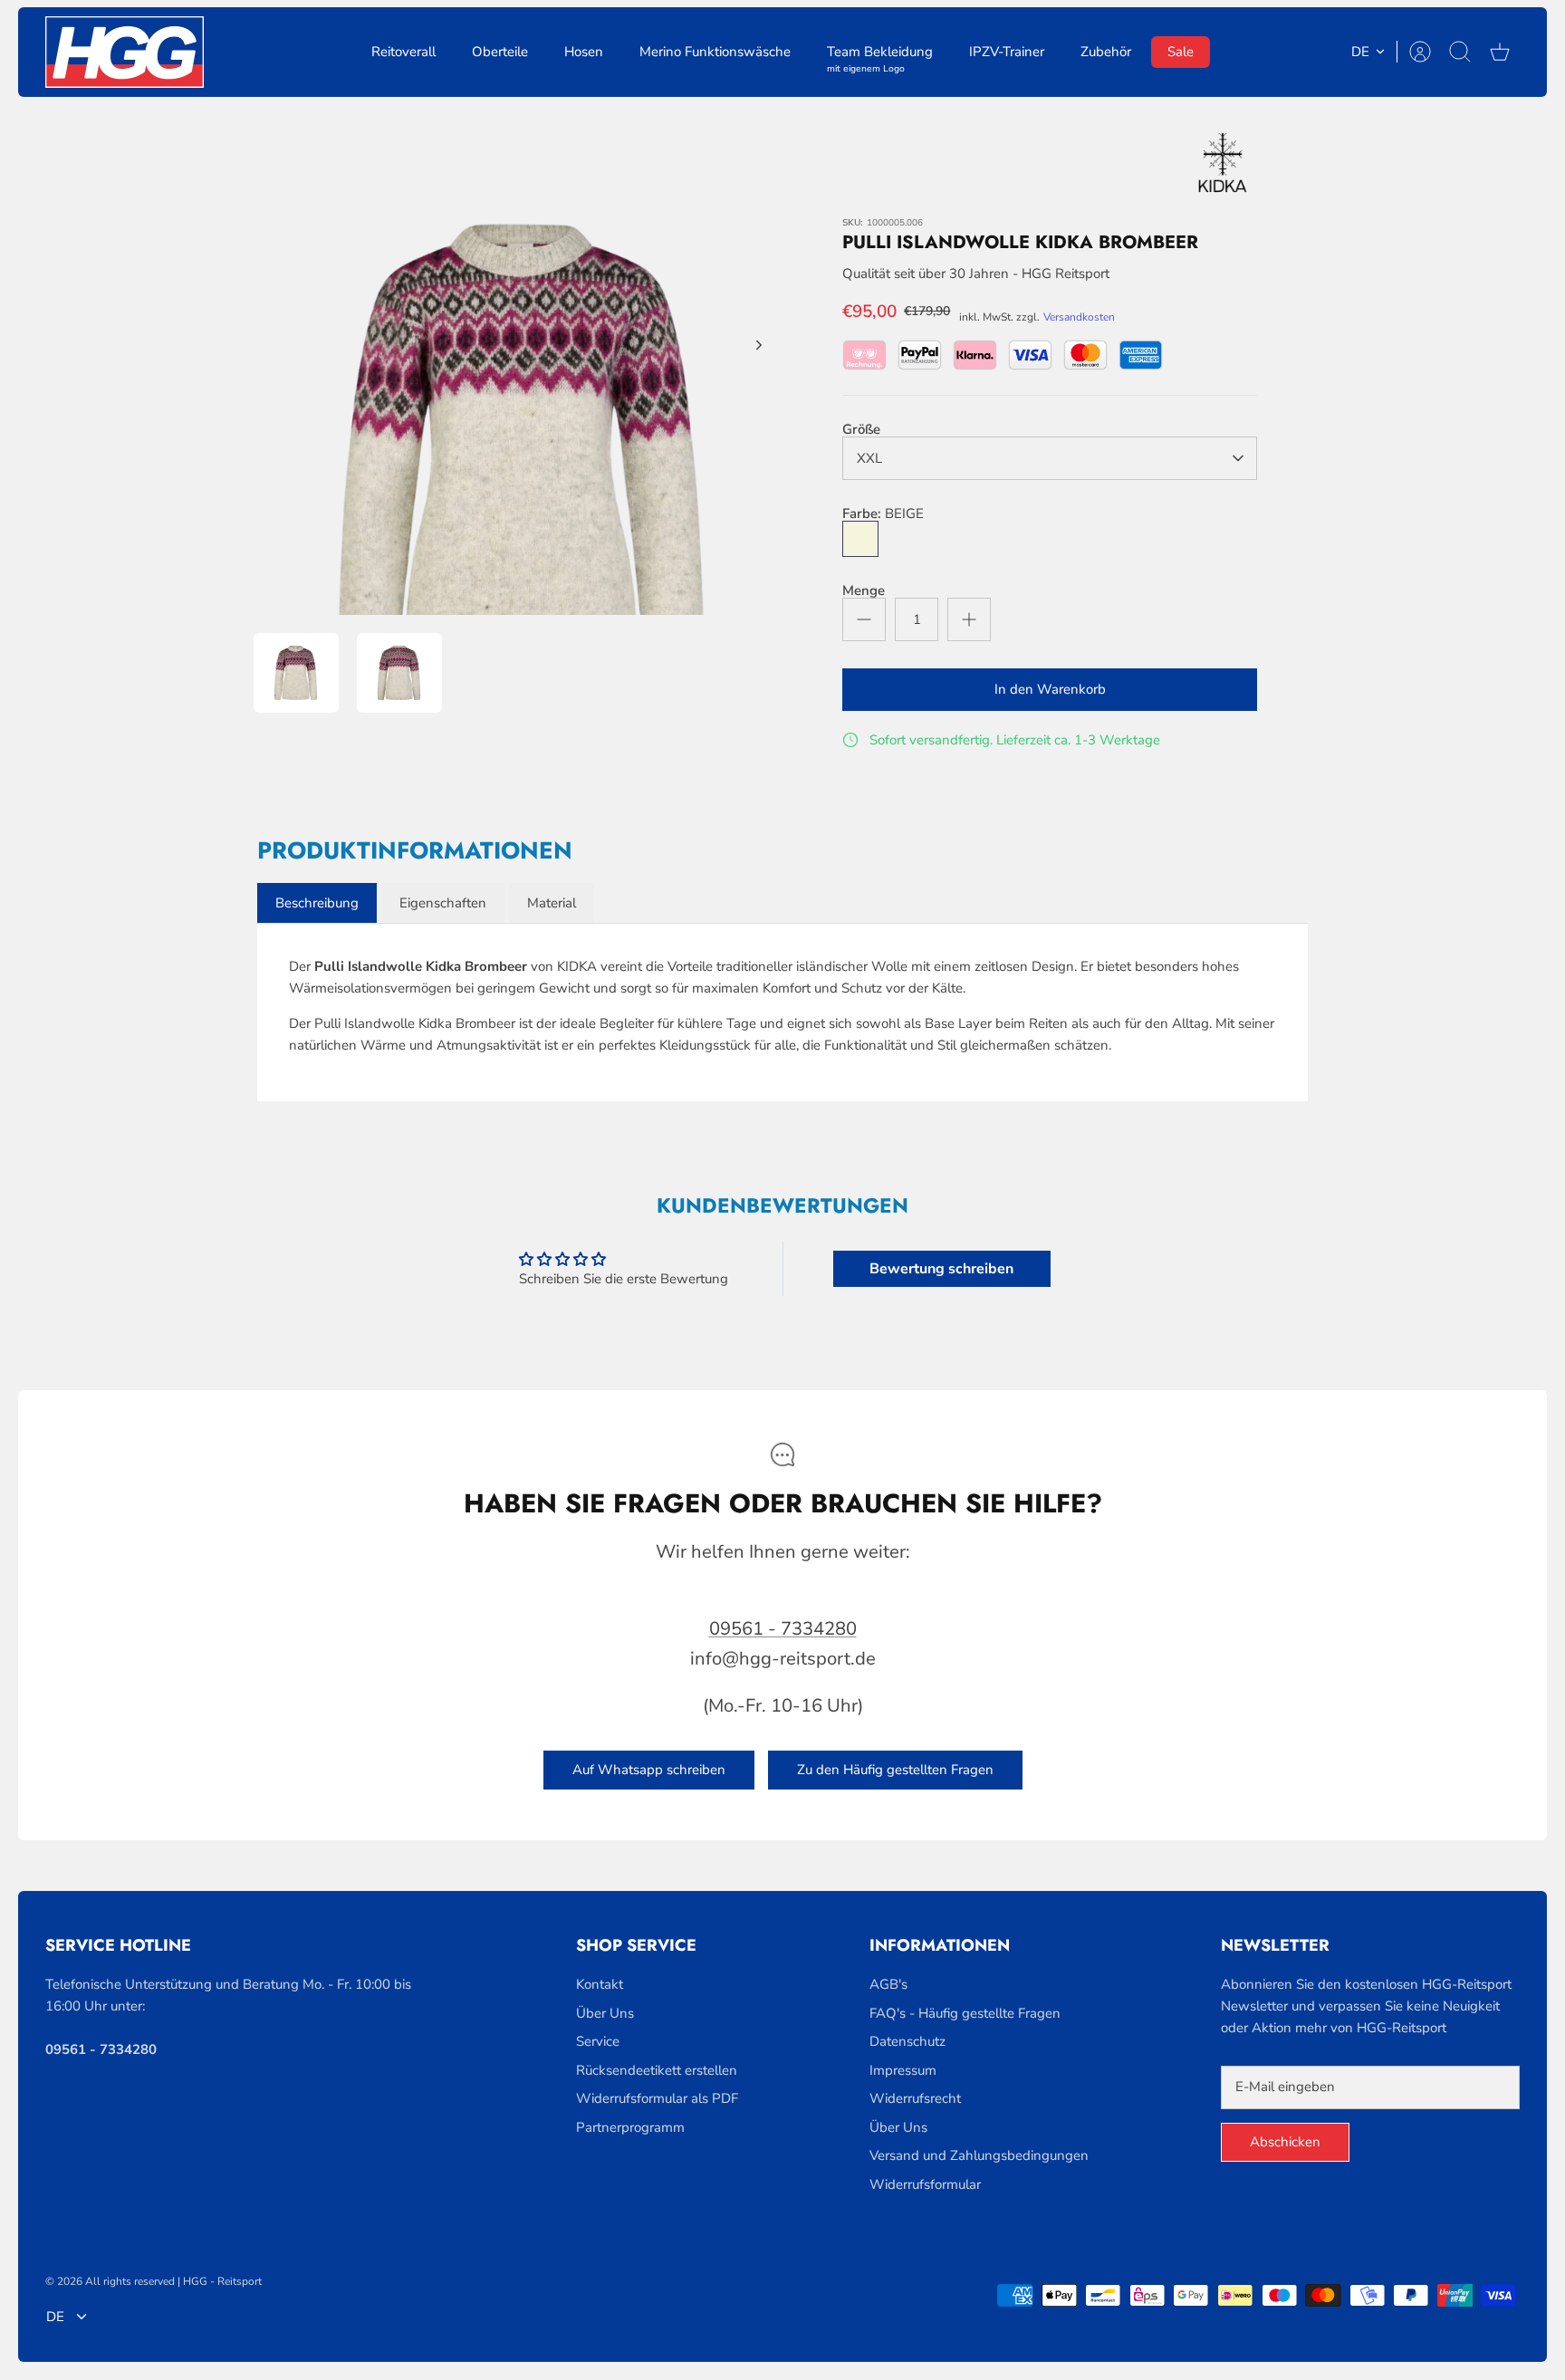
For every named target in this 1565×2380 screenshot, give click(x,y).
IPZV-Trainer (1007, 52)
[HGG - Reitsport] (125, 52)
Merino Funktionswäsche (715, 52)
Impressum (903, 2070)
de (1360, 52)
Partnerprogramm (630, 2127)
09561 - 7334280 (783, 1629)
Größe (861, 430)
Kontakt (600, 1984)
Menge (864, 591)
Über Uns (605, 2013)
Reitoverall (403, 52)
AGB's (888, 1984)
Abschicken (1285, 2142)
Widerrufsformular (925, 2184)
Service (598, 2041)
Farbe (883, 514)
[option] (521, 365)
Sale (1181, 52)
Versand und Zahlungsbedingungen (979, 2155)
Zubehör (1106, 52)
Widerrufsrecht (915, 2098)
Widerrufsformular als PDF (657, 2098)
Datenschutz (907, 2041)
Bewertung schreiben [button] (941, 1269)
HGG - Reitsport (222, 2281)
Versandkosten (1079, 317)
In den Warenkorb (1050, 689)
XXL (869, 458)
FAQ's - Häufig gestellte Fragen (965, 2013)
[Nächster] (759, 345)
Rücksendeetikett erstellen (657, 2070)
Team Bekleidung (880, 55)
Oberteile (500, 52)
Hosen (584, 52)
